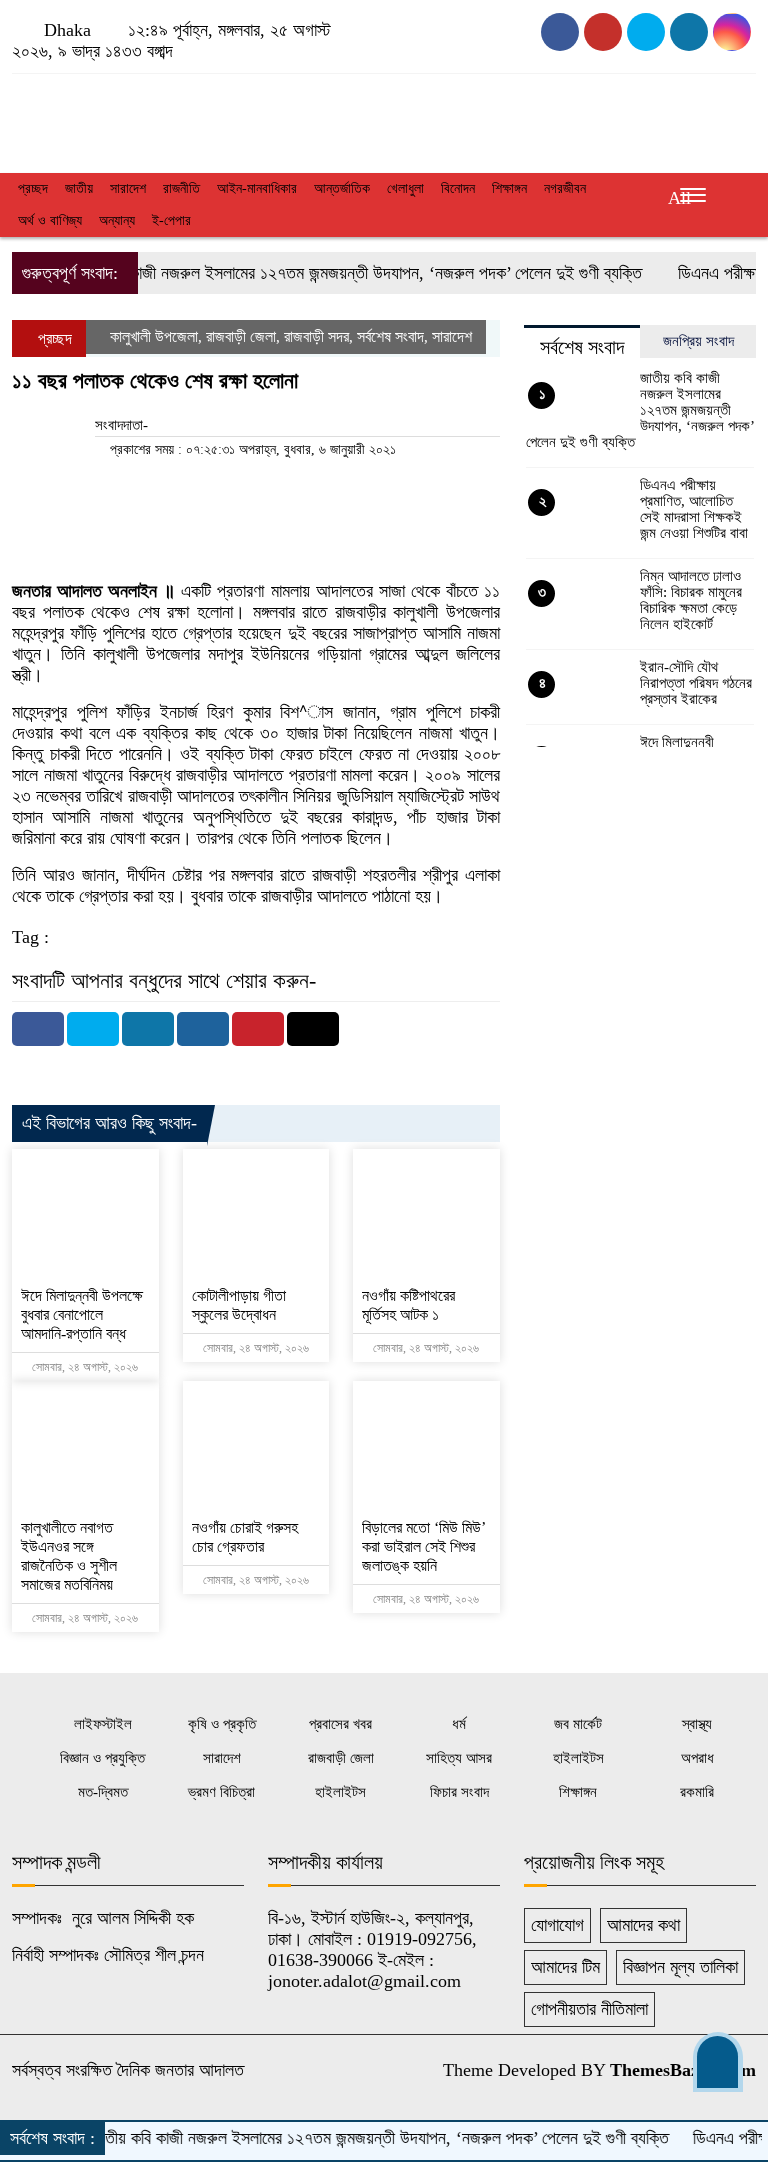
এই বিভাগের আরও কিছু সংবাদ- (109, 1123)
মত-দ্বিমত (103, 1792)
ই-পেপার (171, 220)
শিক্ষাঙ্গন (509, 188)
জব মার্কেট (578, 1724)
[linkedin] (732, 32)
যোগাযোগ (557, 1925)
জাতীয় (79, 188)
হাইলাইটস (578, 1758)
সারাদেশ (128, 188)
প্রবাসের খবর (340, 1724)
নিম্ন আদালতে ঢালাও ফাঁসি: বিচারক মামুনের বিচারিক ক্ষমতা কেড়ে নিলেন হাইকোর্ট (691, 600)
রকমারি (697, 1792)
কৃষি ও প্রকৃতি (222, 1724)
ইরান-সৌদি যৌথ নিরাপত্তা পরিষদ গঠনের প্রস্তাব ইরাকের (696, 683)
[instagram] (646, 32)
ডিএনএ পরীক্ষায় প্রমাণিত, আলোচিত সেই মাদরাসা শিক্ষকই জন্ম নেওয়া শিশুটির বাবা (694, 509)
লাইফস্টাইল (103, 1724)
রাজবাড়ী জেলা (241, 336)
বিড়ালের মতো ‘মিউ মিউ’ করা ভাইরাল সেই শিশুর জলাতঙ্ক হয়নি (423, 1546)
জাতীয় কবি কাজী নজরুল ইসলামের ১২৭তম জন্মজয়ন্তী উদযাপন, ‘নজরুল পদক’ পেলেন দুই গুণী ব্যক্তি (325, 273)
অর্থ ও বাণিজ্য (50, 220)
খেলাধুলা (405, 188)
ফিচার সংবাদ (459, 1792)
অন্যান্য (117, 220)
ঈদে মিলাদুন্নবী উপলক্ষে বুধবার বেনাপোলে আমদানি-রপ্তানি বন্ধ (82, 1314)
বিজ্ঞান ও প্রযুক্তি (102, 1758)
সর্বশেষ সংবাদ (390, 336)
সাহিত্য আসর (459, 1758)
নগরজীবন (565, 188)
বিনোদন (458, 188)
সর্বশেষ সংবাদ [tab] (582, 347)
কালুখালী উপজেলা (154, 336)
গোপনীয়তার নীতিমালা (589, 2009)
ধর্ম (459, 1724)
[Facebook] (38, 1029)
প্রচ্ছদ (33, 188)
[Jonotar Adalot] (128, 118)
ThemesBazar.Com (683, 2070)
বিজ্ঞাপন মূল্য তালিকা (680, 1967)
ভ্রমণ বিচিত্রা (221, 1792)
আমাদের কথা (643, 1925)
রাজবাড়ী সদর (316, 336)
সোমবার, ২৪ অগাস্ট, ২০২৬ (83, 1367)
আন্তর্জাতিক (342, 188)
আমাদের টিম (565, 1967)
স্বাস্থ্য (697, 1724)
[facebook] (560, 32)
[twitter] (689, 32)
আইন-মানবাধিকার (257, 188)
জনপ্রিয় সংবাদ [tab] (698, 341)
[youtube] (603, 32)
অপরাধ (697, 1758)
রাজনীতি (181, 188)
